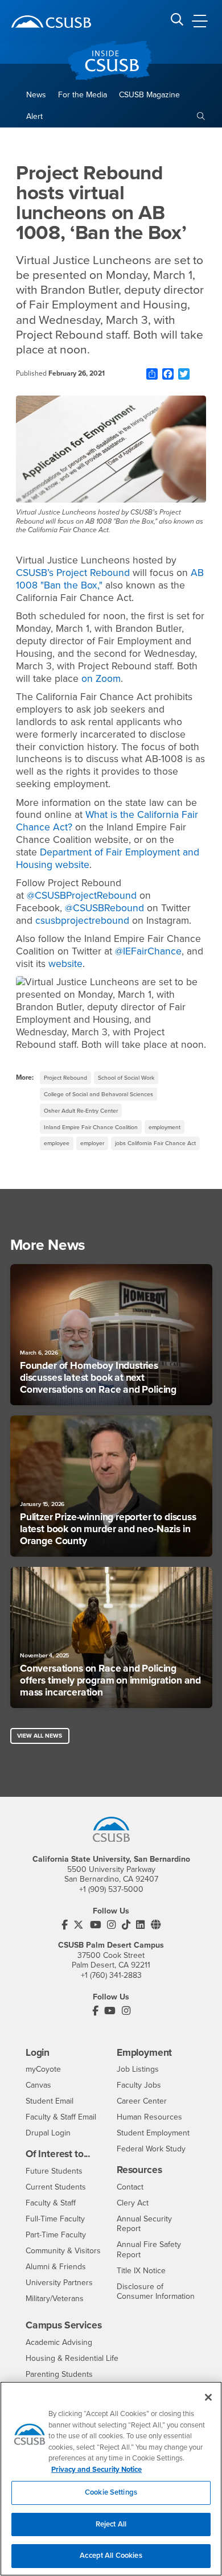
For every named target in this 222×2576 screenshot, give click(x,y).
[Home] (51, 22)
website (65, 964)
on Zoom (101, 679)
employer (92, 1143)
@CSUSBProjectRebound (82, 896)
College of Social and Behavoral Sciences (98, 1094)
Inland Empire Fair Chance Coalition (91, 1127)
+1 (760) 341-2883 (111, 1975)
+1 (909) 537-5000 (111, 1889)
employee (57, 1143)
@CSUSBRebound (104, 908)
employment (165, 1127)
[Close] (208, 2397)
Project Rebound (65, 1078)
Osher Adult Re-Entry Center (81, 1111)
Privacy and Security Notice (96, 2470)
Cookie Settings (111, 2492)
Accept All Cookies (111, 2556)
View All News (40, 1736)
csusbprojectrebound (82, 921)
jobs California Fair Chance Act (155, 1143)
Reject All (111, 2524)
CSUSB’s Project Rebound (73, 573)
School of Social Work (126, 1078)
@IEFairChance (148, 951)
